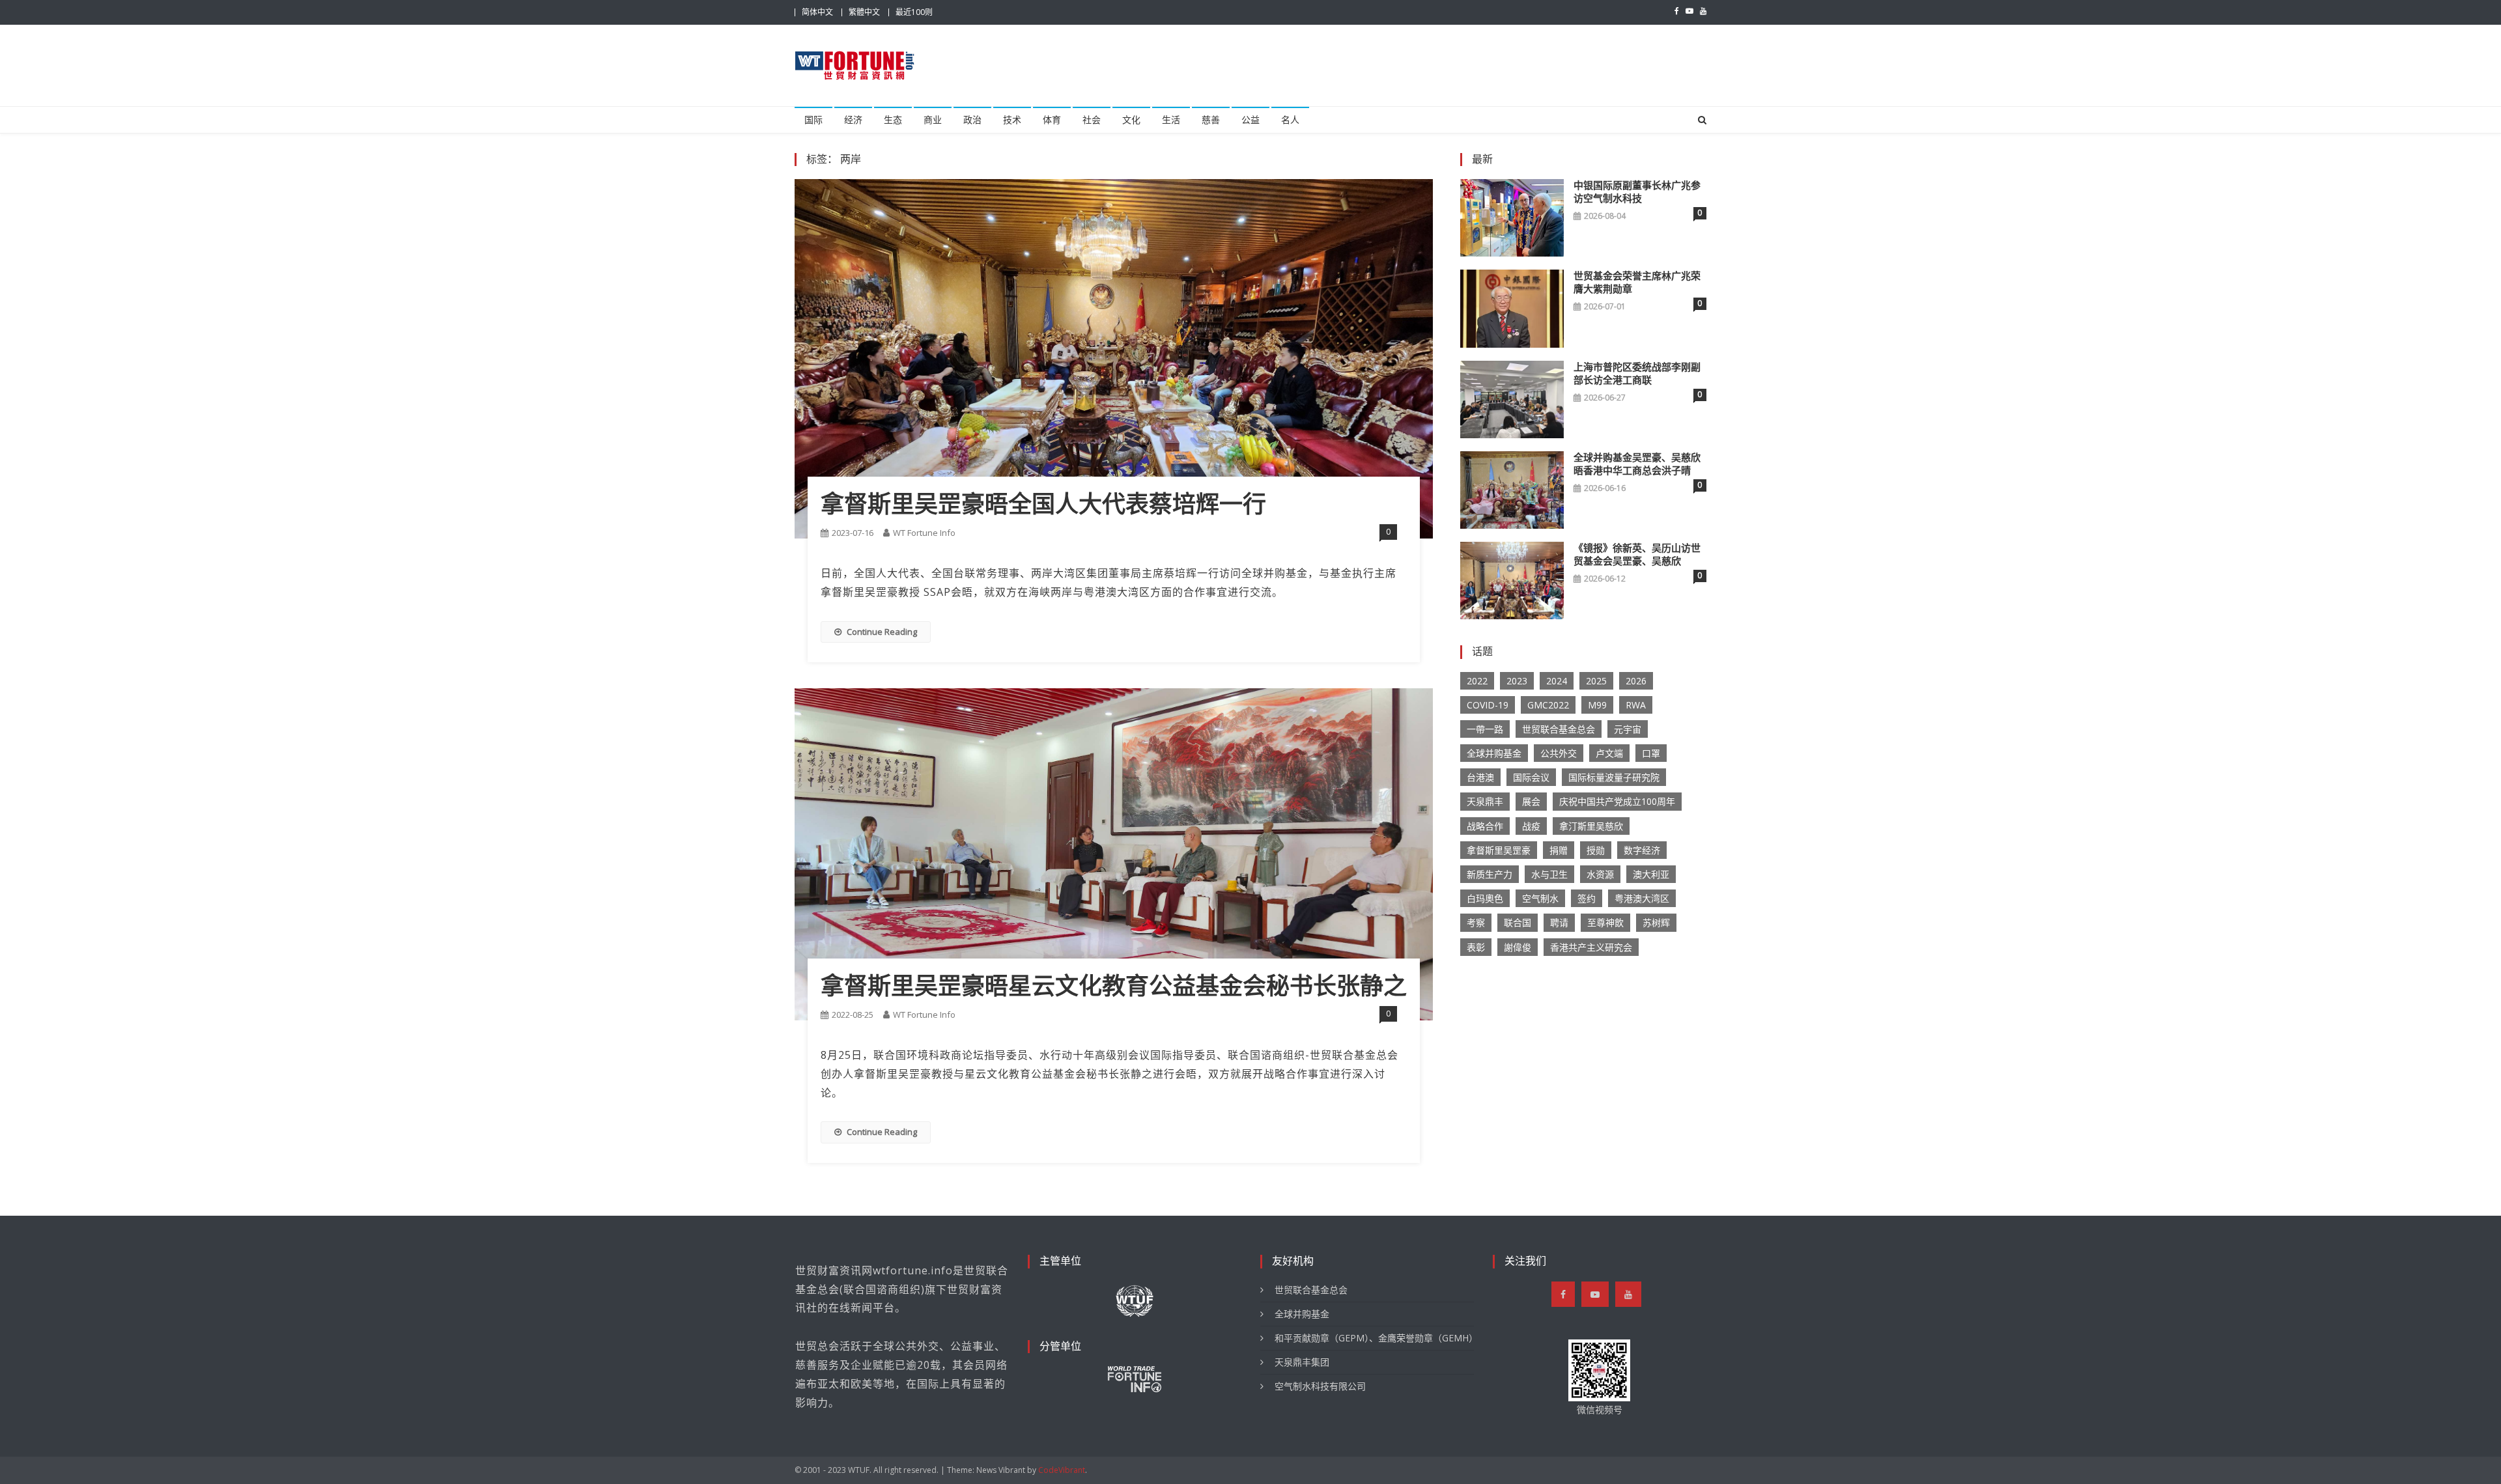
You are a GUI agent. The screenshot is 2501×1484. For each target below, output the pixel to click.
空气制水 (1540, 898)
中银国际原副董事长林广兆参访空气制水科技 (1637, 192)
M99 (1597, 705)
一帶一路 (1485, 729)
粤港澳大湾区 (1642, 898)
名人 (1290, 120)
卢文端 (1609, 753)
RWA (1636, 705)
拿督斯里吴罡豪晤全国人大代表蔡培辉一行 (1043, 505)
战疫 (1531, 826)
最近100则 (914, 12)
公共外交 (1559, 753)
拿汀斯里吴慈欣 (1591, 826)
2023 (1517, 681)
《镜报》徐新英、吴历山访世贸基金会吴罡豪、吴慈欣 (1637, 555)
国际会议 (1531, 777)
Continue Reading (882, 632)
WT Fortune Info (924, 533)
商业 (933, 120)
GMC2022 (1548, 705)
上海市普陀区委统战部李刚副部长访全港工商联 (1637, 374)
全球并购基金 (1494, 753)
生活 (1171, 120)
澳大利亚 (1651, 874)
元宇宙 (1628, 729)
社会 (1092, 120)
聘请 (1559, 922)
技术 (1012, 120)
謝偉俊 (1518, 947)
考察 (1476, 922)
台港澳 (1480, 777)
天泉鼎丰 (1485, 801)
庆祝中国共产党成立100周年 (1617, 801)
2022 (1477, 681)
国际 (813, 120)
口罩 (1651, 753)
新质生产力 (1490, 874)
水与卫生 (1549, 874)
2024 (1557, 681)
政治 (972, 120)
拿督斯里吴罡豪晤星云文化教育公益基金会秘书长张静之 (1114, 987)
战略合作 (1485, 826)
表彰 (1476, 947)
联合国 (1518, 922)
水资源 (1600, 874)
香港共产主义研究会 (1591, 947)
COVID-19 (1488, 705)
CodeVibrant (1062, 1470)
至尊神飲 (1605, 922)
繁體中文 (864, 12)
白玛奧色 (1485, 898)
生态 (893, 120)
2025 (1596, 681)
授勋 (1596, 850)
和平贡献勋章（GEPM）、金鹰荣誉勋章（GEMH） (1374, 1338)
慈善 (1211, 120)
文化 (1131, 120)
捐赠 (1559, 850)
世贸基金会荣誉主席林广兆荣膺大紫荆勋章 (1637, 283)
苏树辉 (1656, 922)
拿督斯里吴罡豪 (1499, 850)
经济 (853, 120)
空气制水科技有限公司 (1320, 1386)
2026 (1636, 681)
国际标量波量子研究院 (1614, 777)
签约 (1587, 898)
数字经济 (1642, 850)
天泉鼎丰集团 (1302, 1362)
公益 (1250, 120)
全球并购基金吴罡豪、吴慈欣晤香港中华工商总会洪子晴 (1637, 464)
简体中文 (817, 12)
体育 (1052, 120)
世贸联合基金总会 (1559, 729)
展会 (1531, 801)
